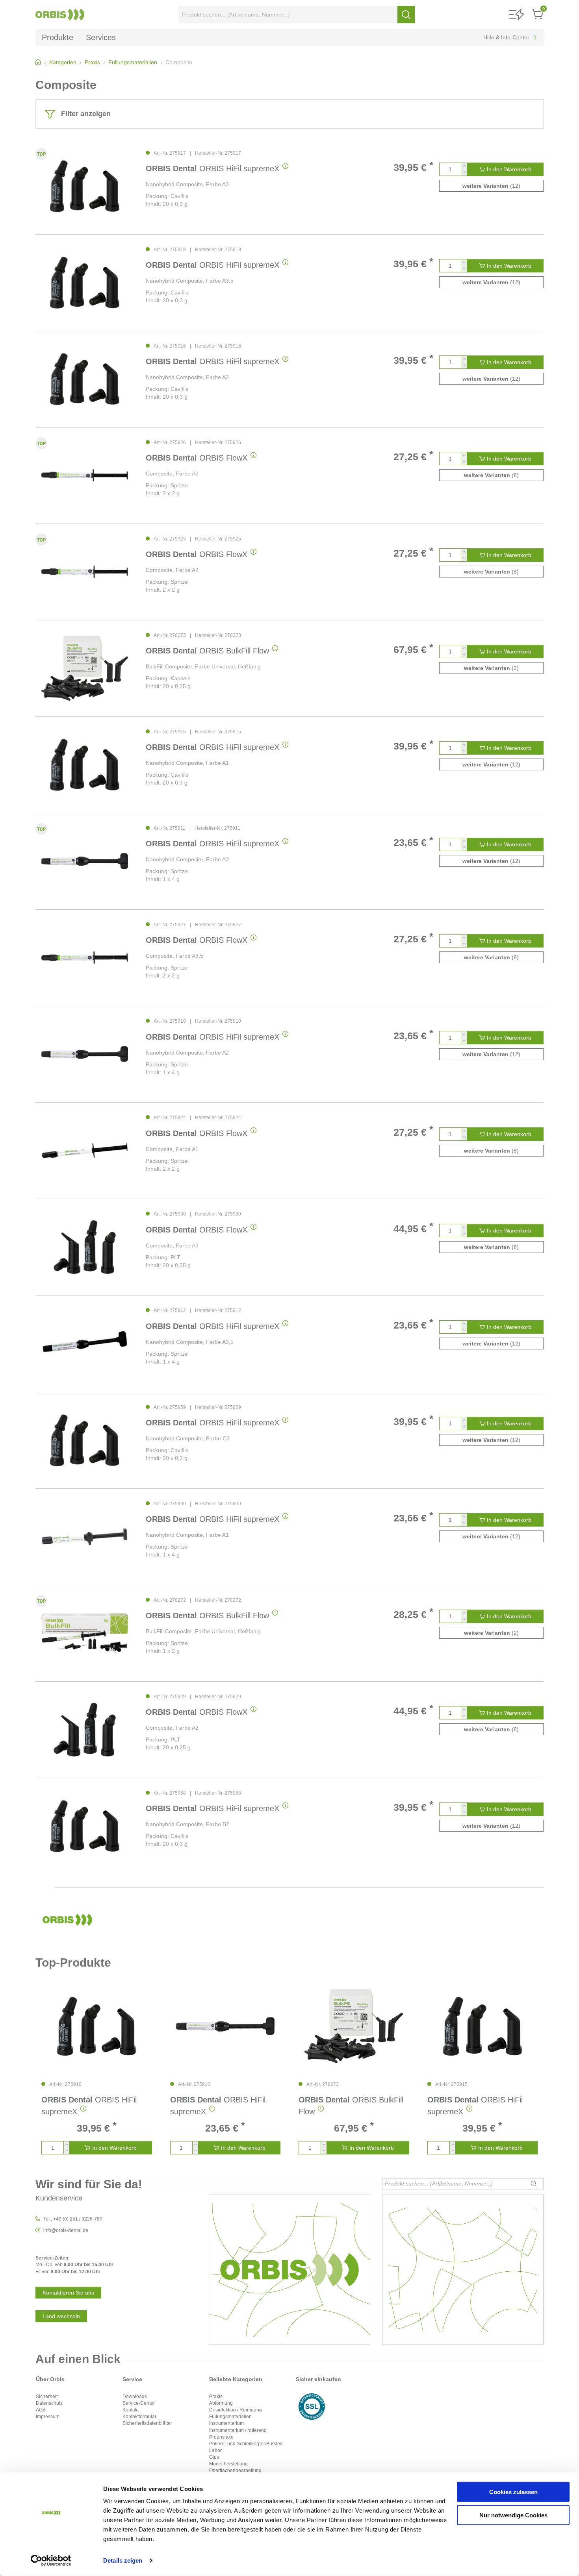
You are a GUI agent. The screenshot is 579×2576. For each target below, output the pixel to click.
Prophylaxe (221, 2437)
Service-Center (139, 2403)
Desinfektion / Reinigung (236, 2410)
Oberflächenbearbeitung (235, 2471)
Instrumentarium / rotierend (238, 2430)
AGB (41, 2410)
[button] (516, 15)
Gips (214, 2457)
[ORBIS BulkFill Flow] (85, 668)
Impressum (48, 2417)
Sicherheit (47, 2396)
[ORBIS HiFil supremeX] (85, 186)
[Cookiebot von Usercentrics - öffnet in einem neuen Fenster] (51, 2561)
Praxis (216, 2396)
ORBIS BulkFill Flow (207, 651)
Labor (215, 2450)
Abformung (221, 2403)
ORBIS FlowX (197, 458)
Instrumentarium (226, 2423)
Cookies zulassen (513, 2492)
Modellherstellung (228, 2464)
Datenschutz (49, 2403)
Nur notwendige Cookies (513, 2515)
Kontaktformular (139, 2417)
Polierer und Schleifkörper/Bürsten (246, 2444)
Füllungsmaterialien (230, 2417)
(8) (491, 475)
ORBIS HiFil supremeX (212, 168)
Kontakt (131, 2410)
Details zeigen (123, 2560)
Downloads (135, 2396)
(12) (491, 186)
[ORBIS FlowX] (85, 475)
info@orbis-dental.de (66, 2230)
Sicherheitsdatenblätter (147, 2423)
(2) (491, 668)
